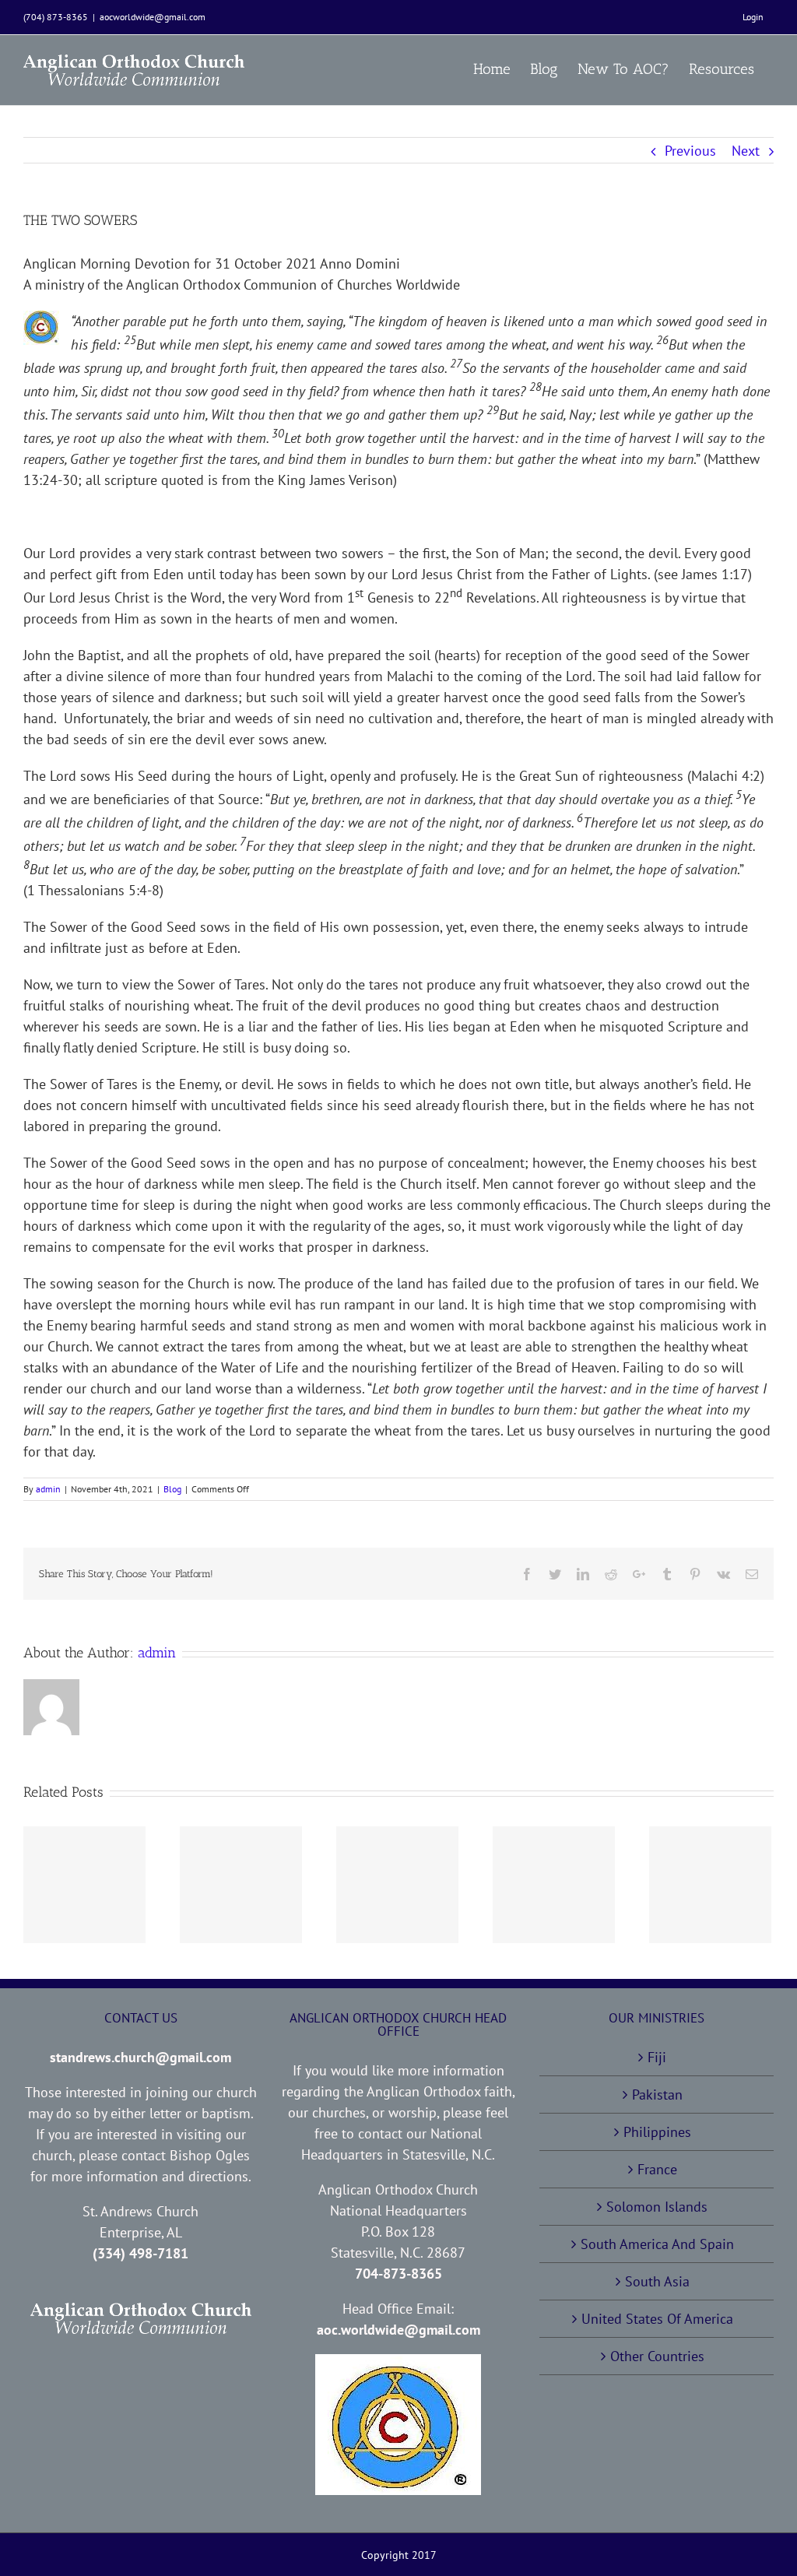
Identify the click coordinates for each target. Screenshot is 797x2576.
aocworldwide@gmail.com (153, 17)
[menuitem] (753, 17)
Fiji (657, 2057)
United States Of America (657, 2319)
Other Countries (657, 2356)
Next (746, 151)
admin (48, 1489)
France (657, 2169)
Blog (172, 1489)
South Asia (657, 2281)
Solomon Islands (657, 2207)
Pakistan (657, 2095)
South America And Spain (657, 2244)
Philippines (657, 2132)
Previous (690, 151)
